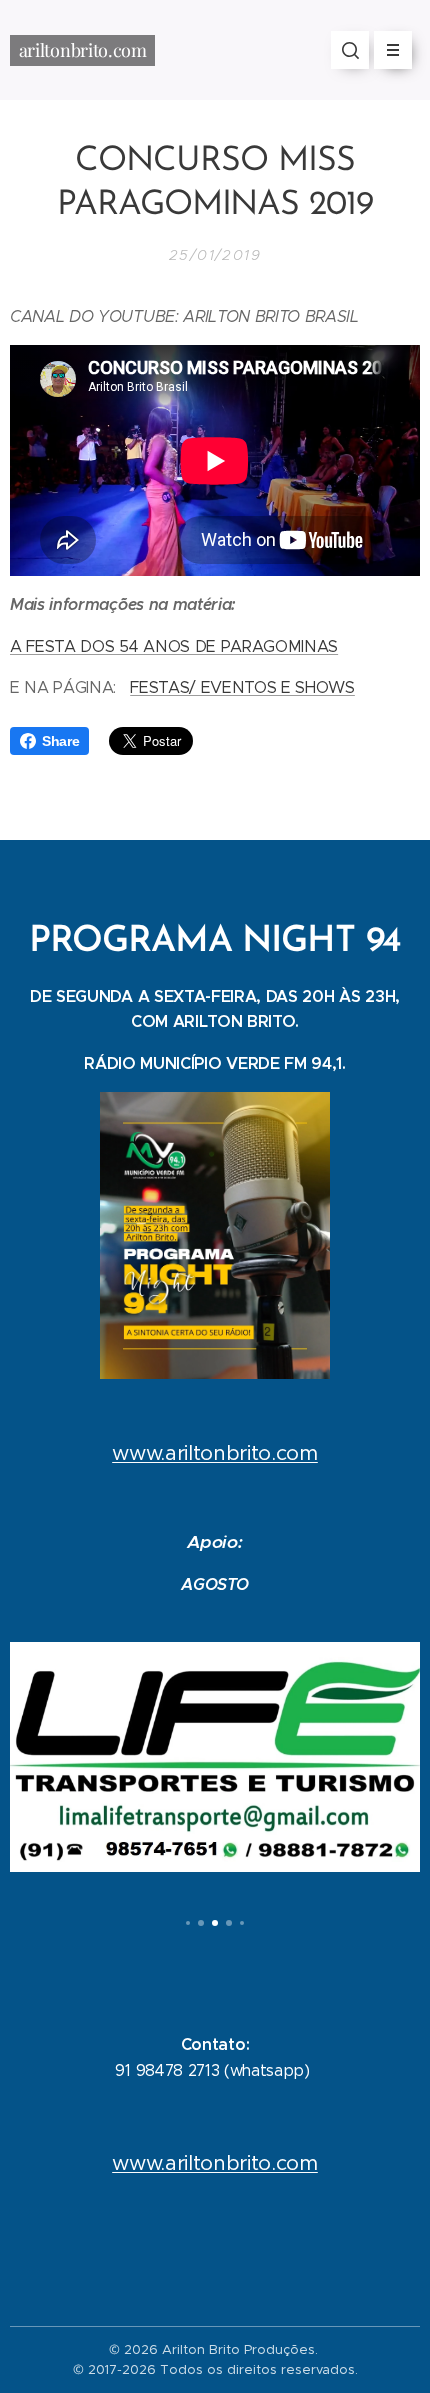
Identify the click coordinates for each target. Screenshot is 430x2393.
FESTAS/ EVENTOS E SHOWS (242, 687)
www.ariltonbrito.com (215, 1453)
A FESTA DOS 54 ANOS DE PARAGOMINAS (174, 646)
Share (60, 741)
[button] (350, 50)
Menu (393, 50)
